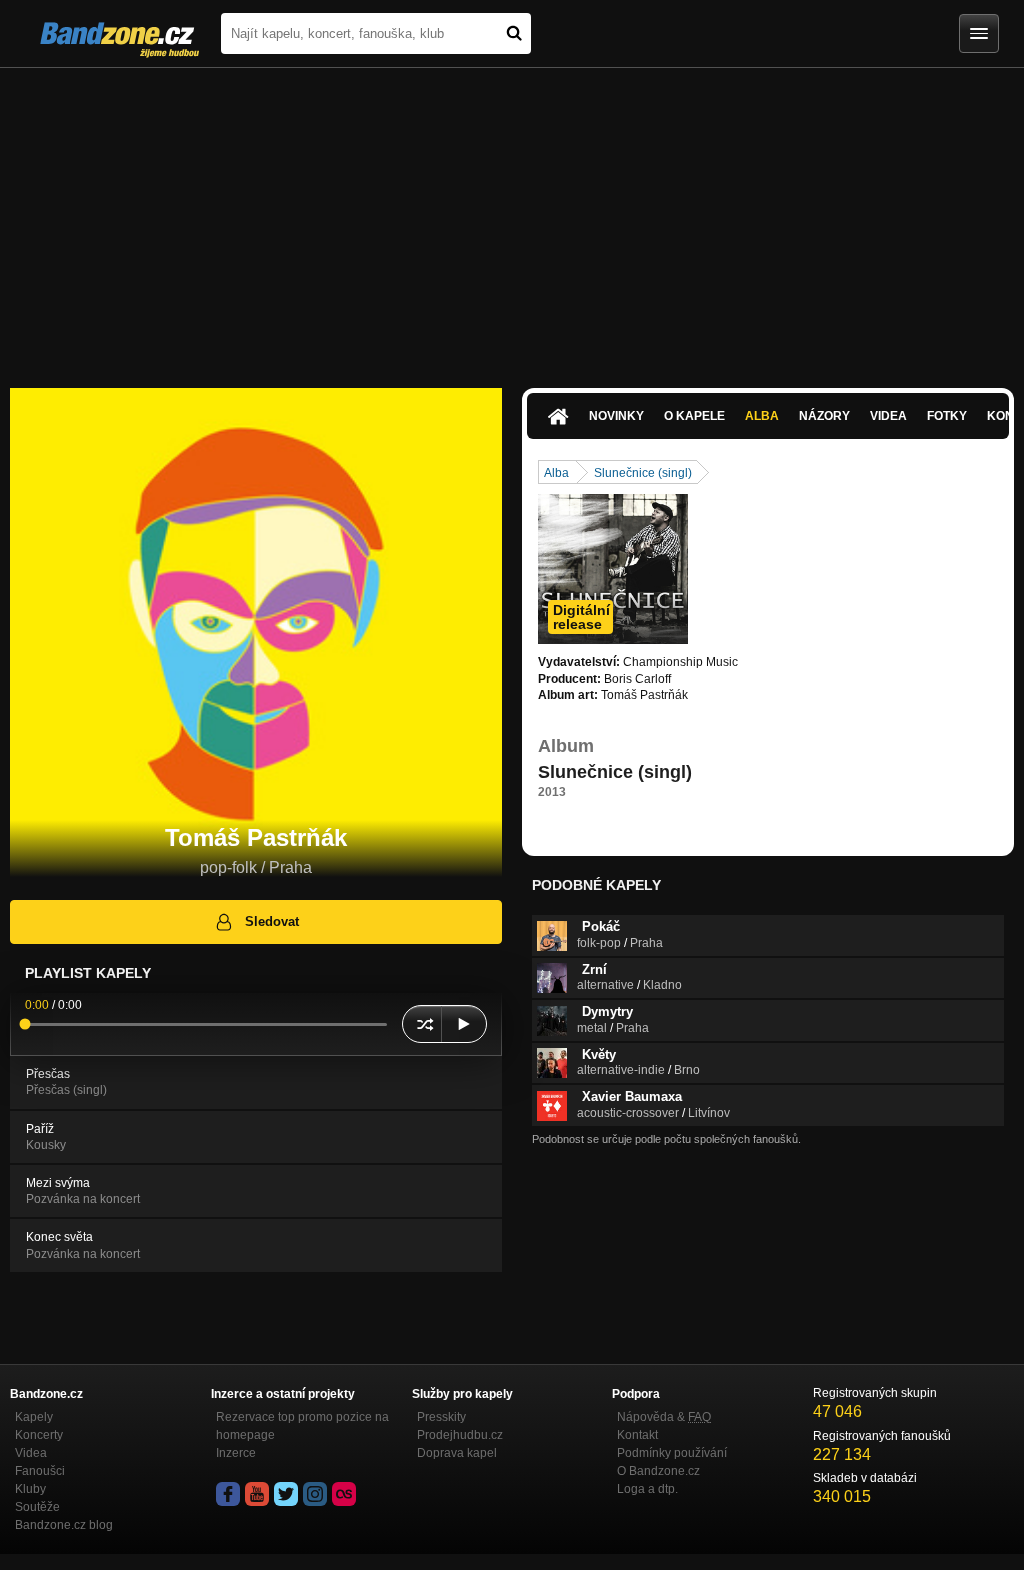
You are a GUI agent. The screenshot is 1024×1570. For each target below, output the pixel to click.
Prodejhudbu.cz (460, 1435)
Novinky (616, 416)
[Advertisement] (512, 218)
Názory (824, 416)
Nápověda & (664, 1417)
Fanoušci (40, 1471)
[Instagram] (315, 1494)
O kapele (694, 416)
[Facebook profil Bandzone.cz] (228, 1494)
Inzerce (236, 1453)
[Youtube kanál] (257, 1494)
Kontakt (637, 1435)
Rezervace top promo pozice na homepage (302, 1426)
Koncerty (39, 1435)
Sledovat (272, 921)
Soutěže (37, 1507)
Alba (762, 416)
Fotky (947, 416)
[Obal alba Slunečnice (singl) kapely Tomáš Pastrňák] (613, 569)
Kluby (30, 1489)
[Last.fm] (344, 1494)
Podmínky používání (672, 1453)
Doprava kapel (457, 1453)
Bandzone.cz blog (64, 1525)
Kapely (34, 1417)
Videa (888, 416)
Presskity (441, 1417)
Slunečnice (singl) (643, 473)
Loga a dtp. (647, 1489)
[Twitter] (286, 1494)
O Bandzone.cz (658, 1471)
